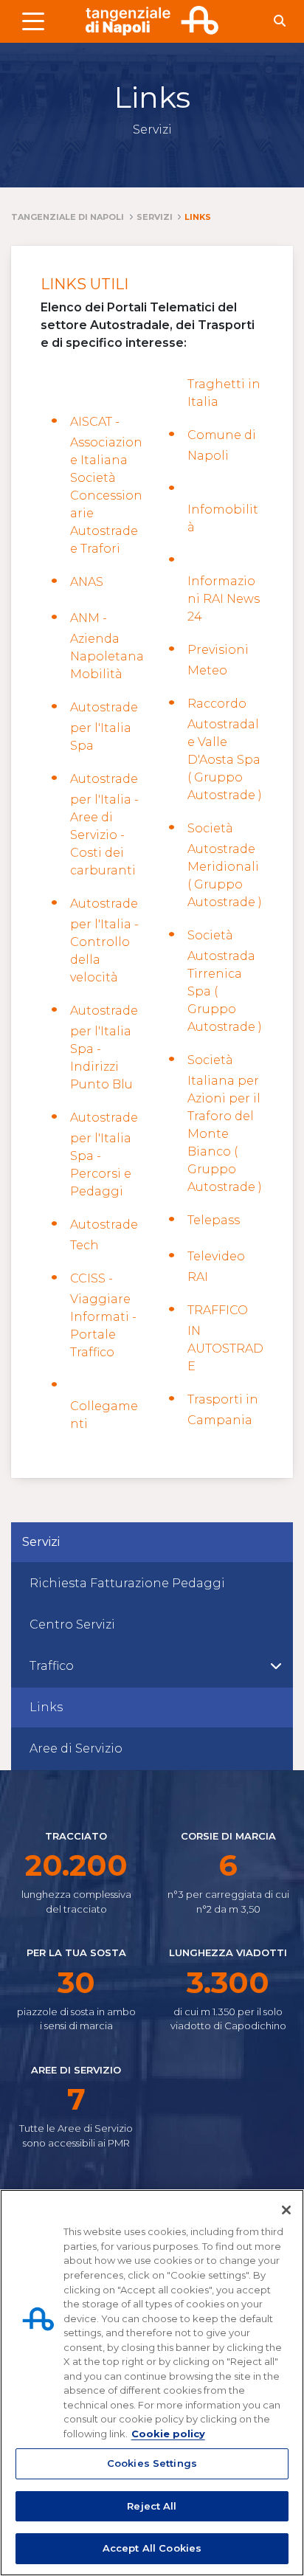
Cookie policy (168, 2434)
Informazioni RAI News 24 (224, 599)
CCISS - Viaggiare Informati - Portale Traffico (103, 1315)
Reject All (152, 2506)
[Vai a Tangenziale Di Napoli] (152, 21)
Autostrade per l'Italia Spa (104, 726)
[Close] (286, 2210)
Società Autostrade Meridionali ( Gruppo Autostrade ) (225, 865)
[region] (152, 2383)
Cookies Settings (152, 2463)
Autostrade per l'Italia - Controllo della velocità (104, 940)
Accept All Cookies (152, 2548)
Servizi (41, 1542)
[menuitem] (152, 1584)
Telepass (214, 1220)
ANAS (87, 582)
